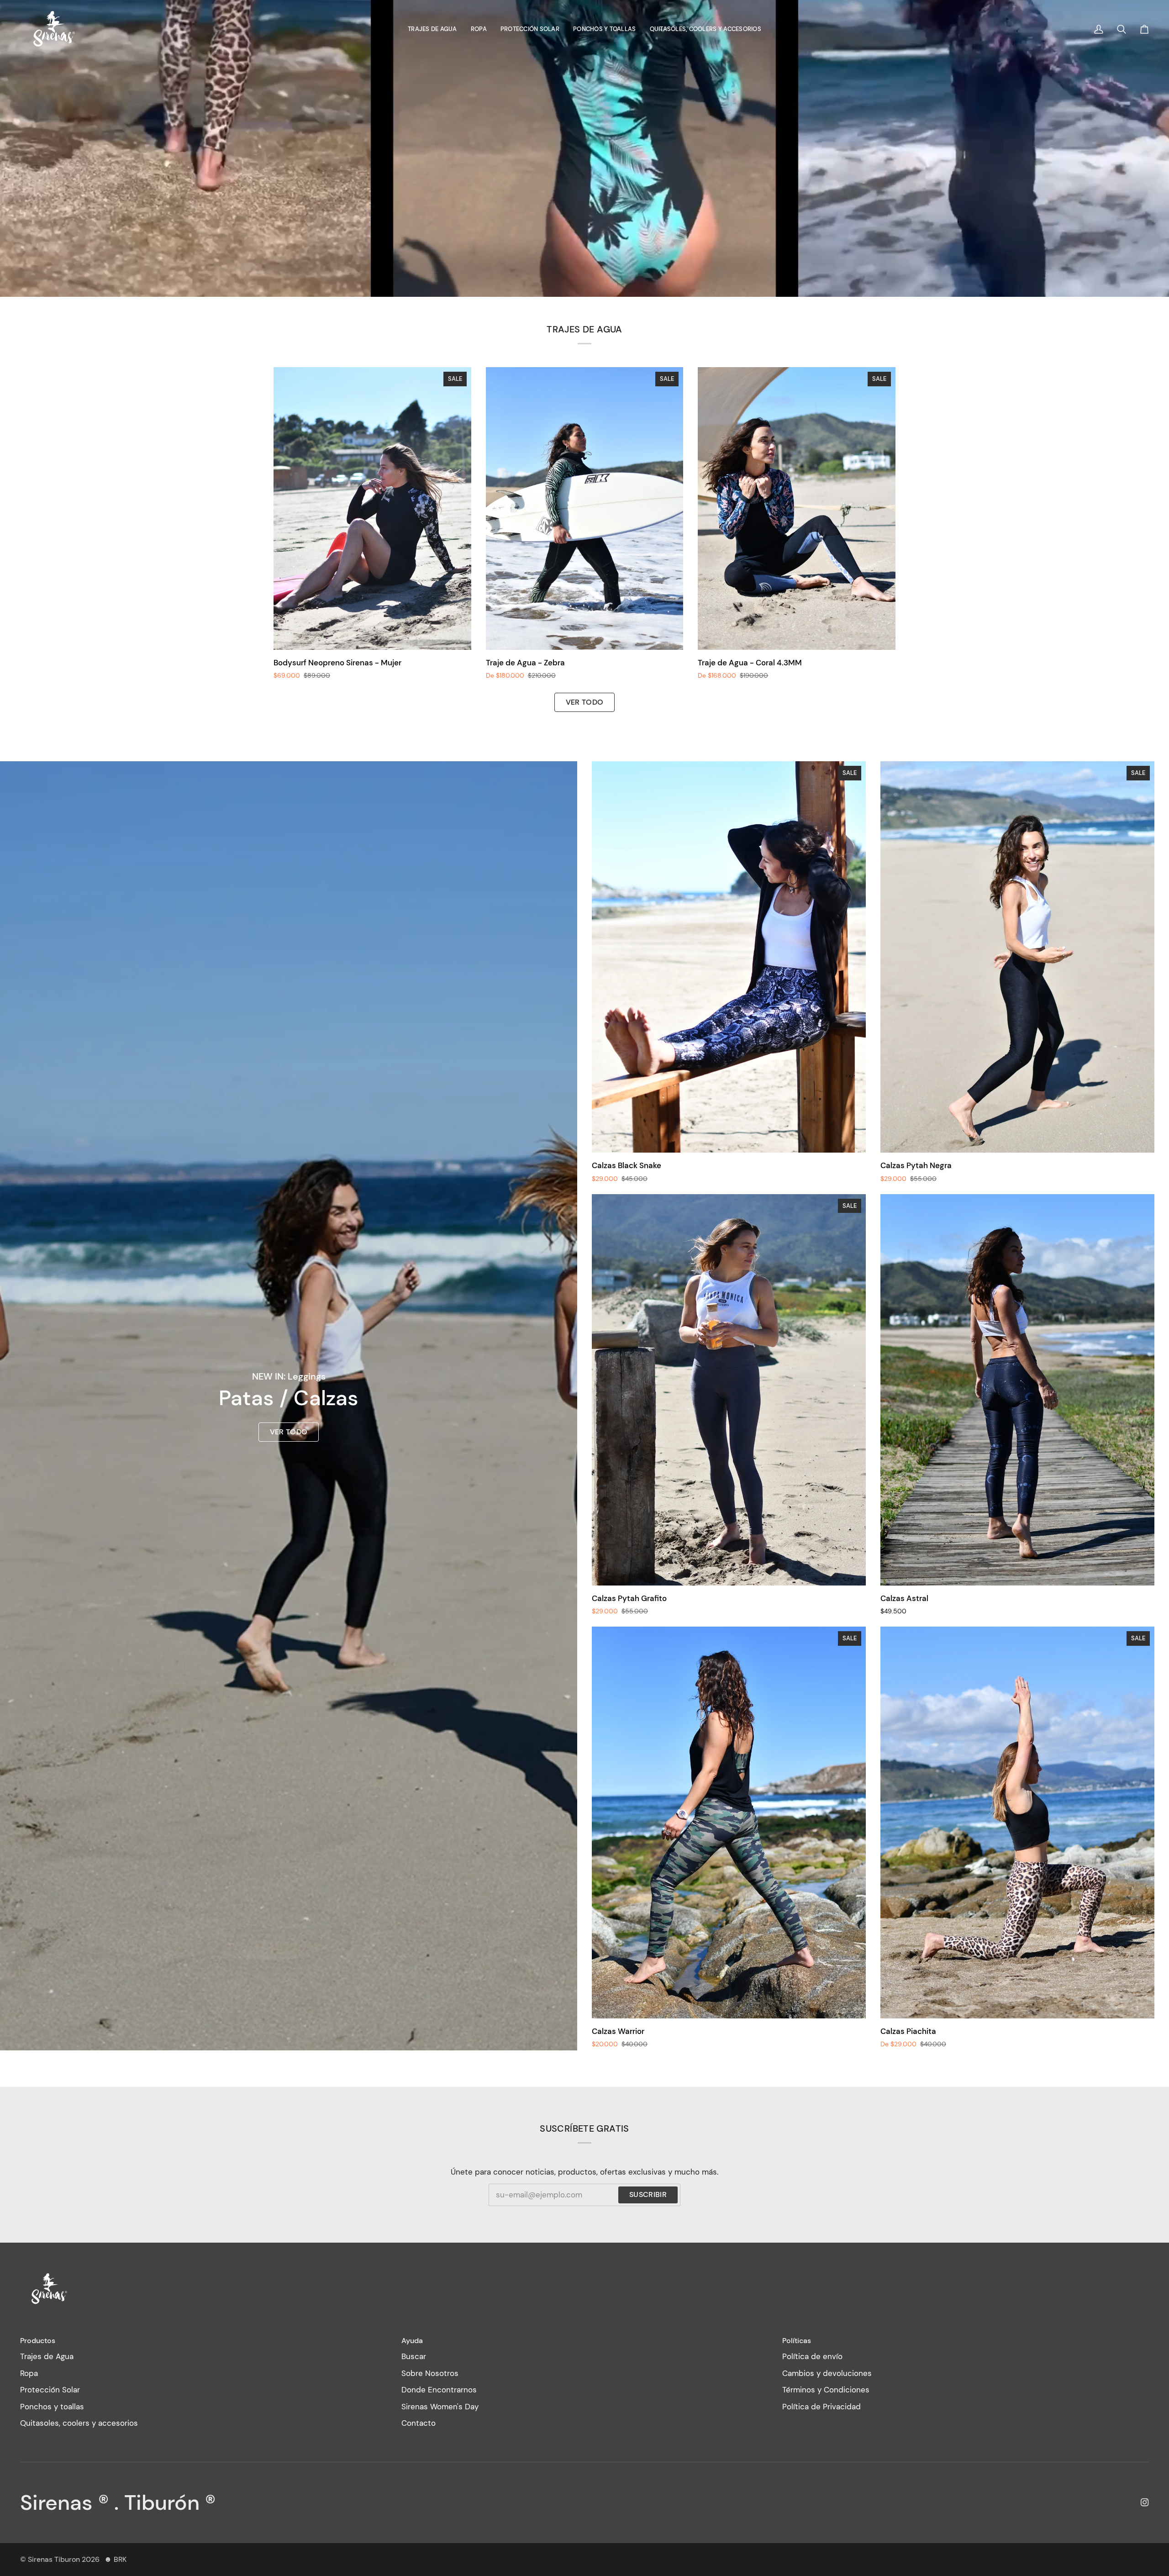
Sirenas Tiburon (54, 2559)
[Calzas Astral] (1017, 1390)
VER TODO (289, 1432)
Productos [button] (38, 2341)
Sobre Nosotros (430, 2373)
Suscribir (648, 2194)
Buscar (414, 2356)
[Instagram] (1145, 2502)
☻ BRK (115, 2559)
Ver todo (585, 702)
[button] (432, 29)
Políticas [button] (797, 2341)
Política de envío (812, 2356)
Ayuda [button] (412, 2341)
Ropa (29, 2373)
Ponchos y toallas (52, 2407)
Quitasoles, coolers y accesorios (79, 2423)
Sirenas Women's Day (440, 2407)
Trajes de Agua (47, 2356)
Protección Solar (50, 2390)
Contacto (419, 2423)
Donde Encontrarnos (439, 2390)
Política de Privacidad (821, 2407)
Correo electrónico (521, 2203)
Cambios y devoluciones (827, 2373)
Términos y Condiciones (826, 2390)
